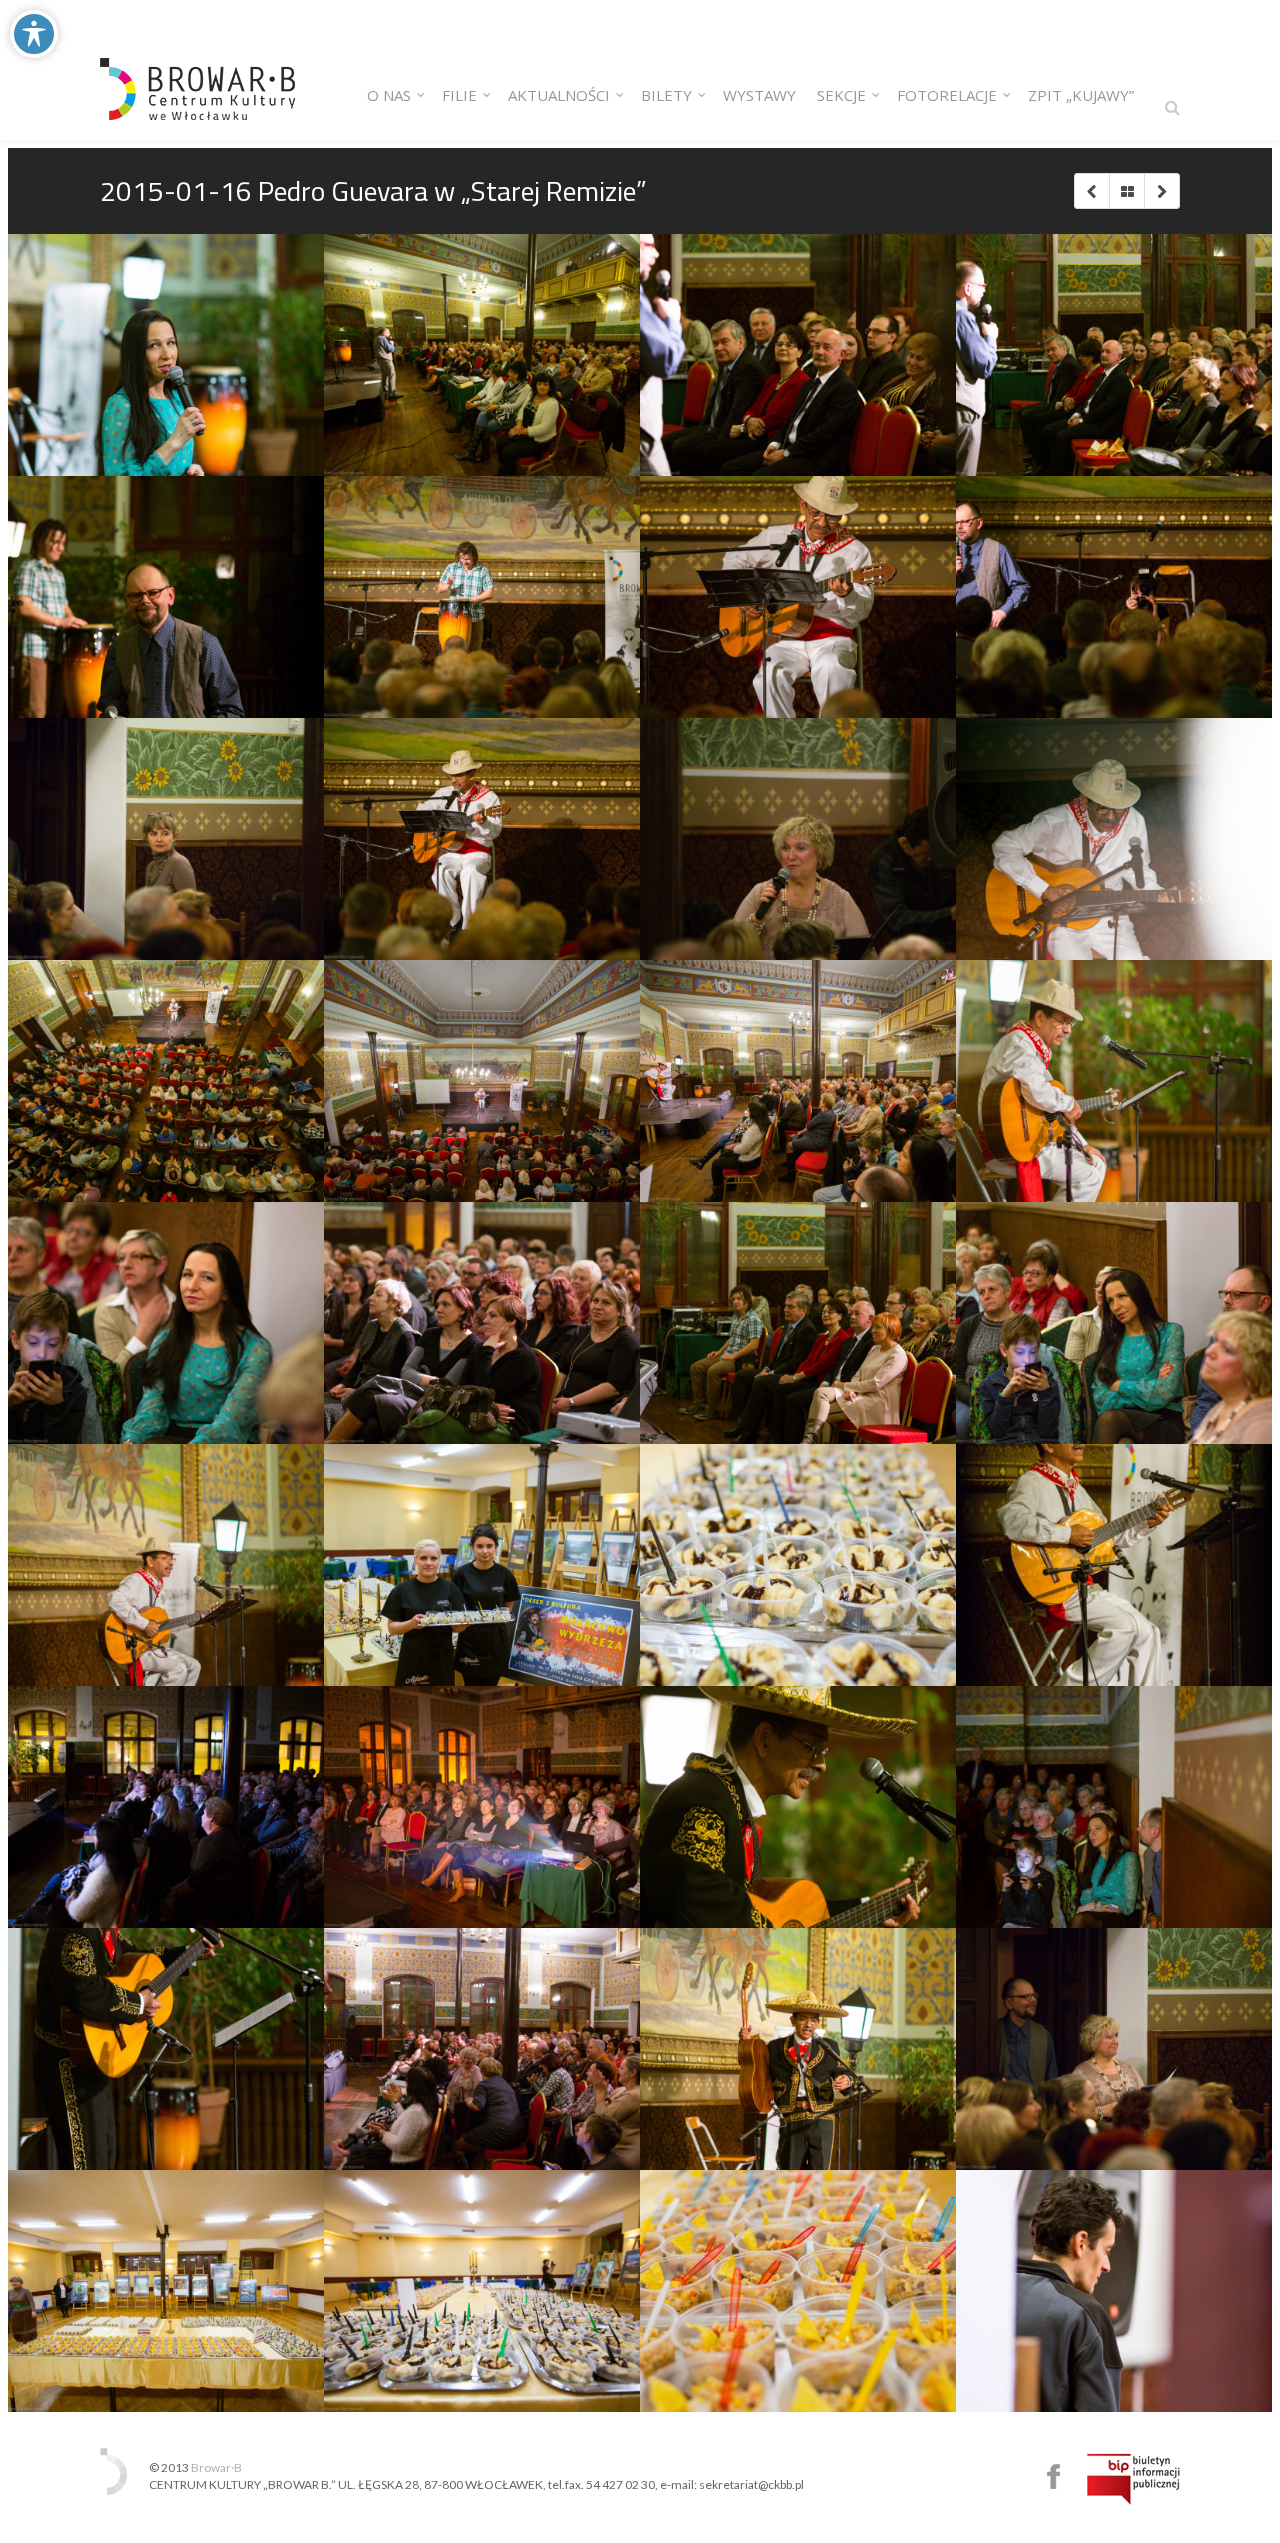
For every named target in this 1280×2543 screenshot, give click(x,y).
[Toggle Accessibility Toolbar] (34, 34)
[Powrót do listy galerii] (1126, 191)
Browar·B (216, 2467)
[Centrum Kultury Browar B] (197, 70)
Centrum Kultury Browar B (1053, 2476)
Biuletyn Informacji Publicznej (1133, 2479)
